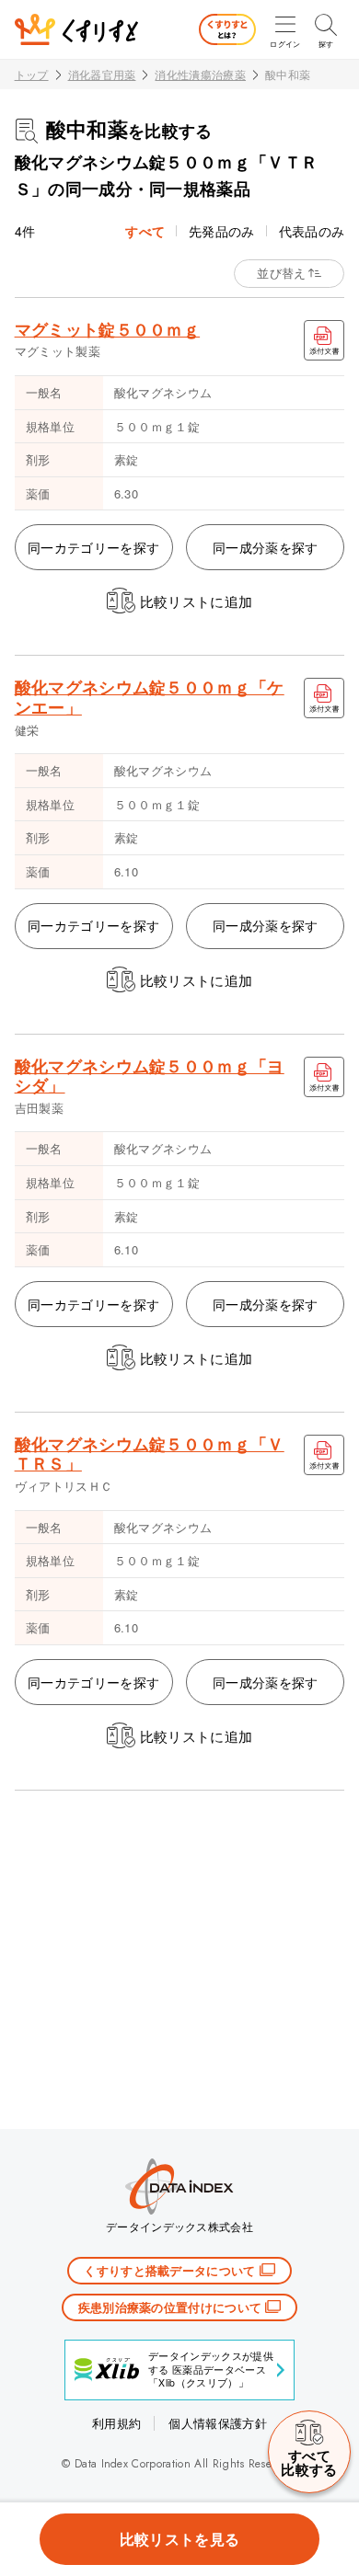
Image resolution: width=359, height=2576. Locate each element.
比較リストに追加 (197, 601)
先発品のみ (222, 231)
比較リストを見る (180, 2539)
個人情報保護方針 (218, 2423)
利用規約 (116, 2423)
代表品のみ (312, 231)
